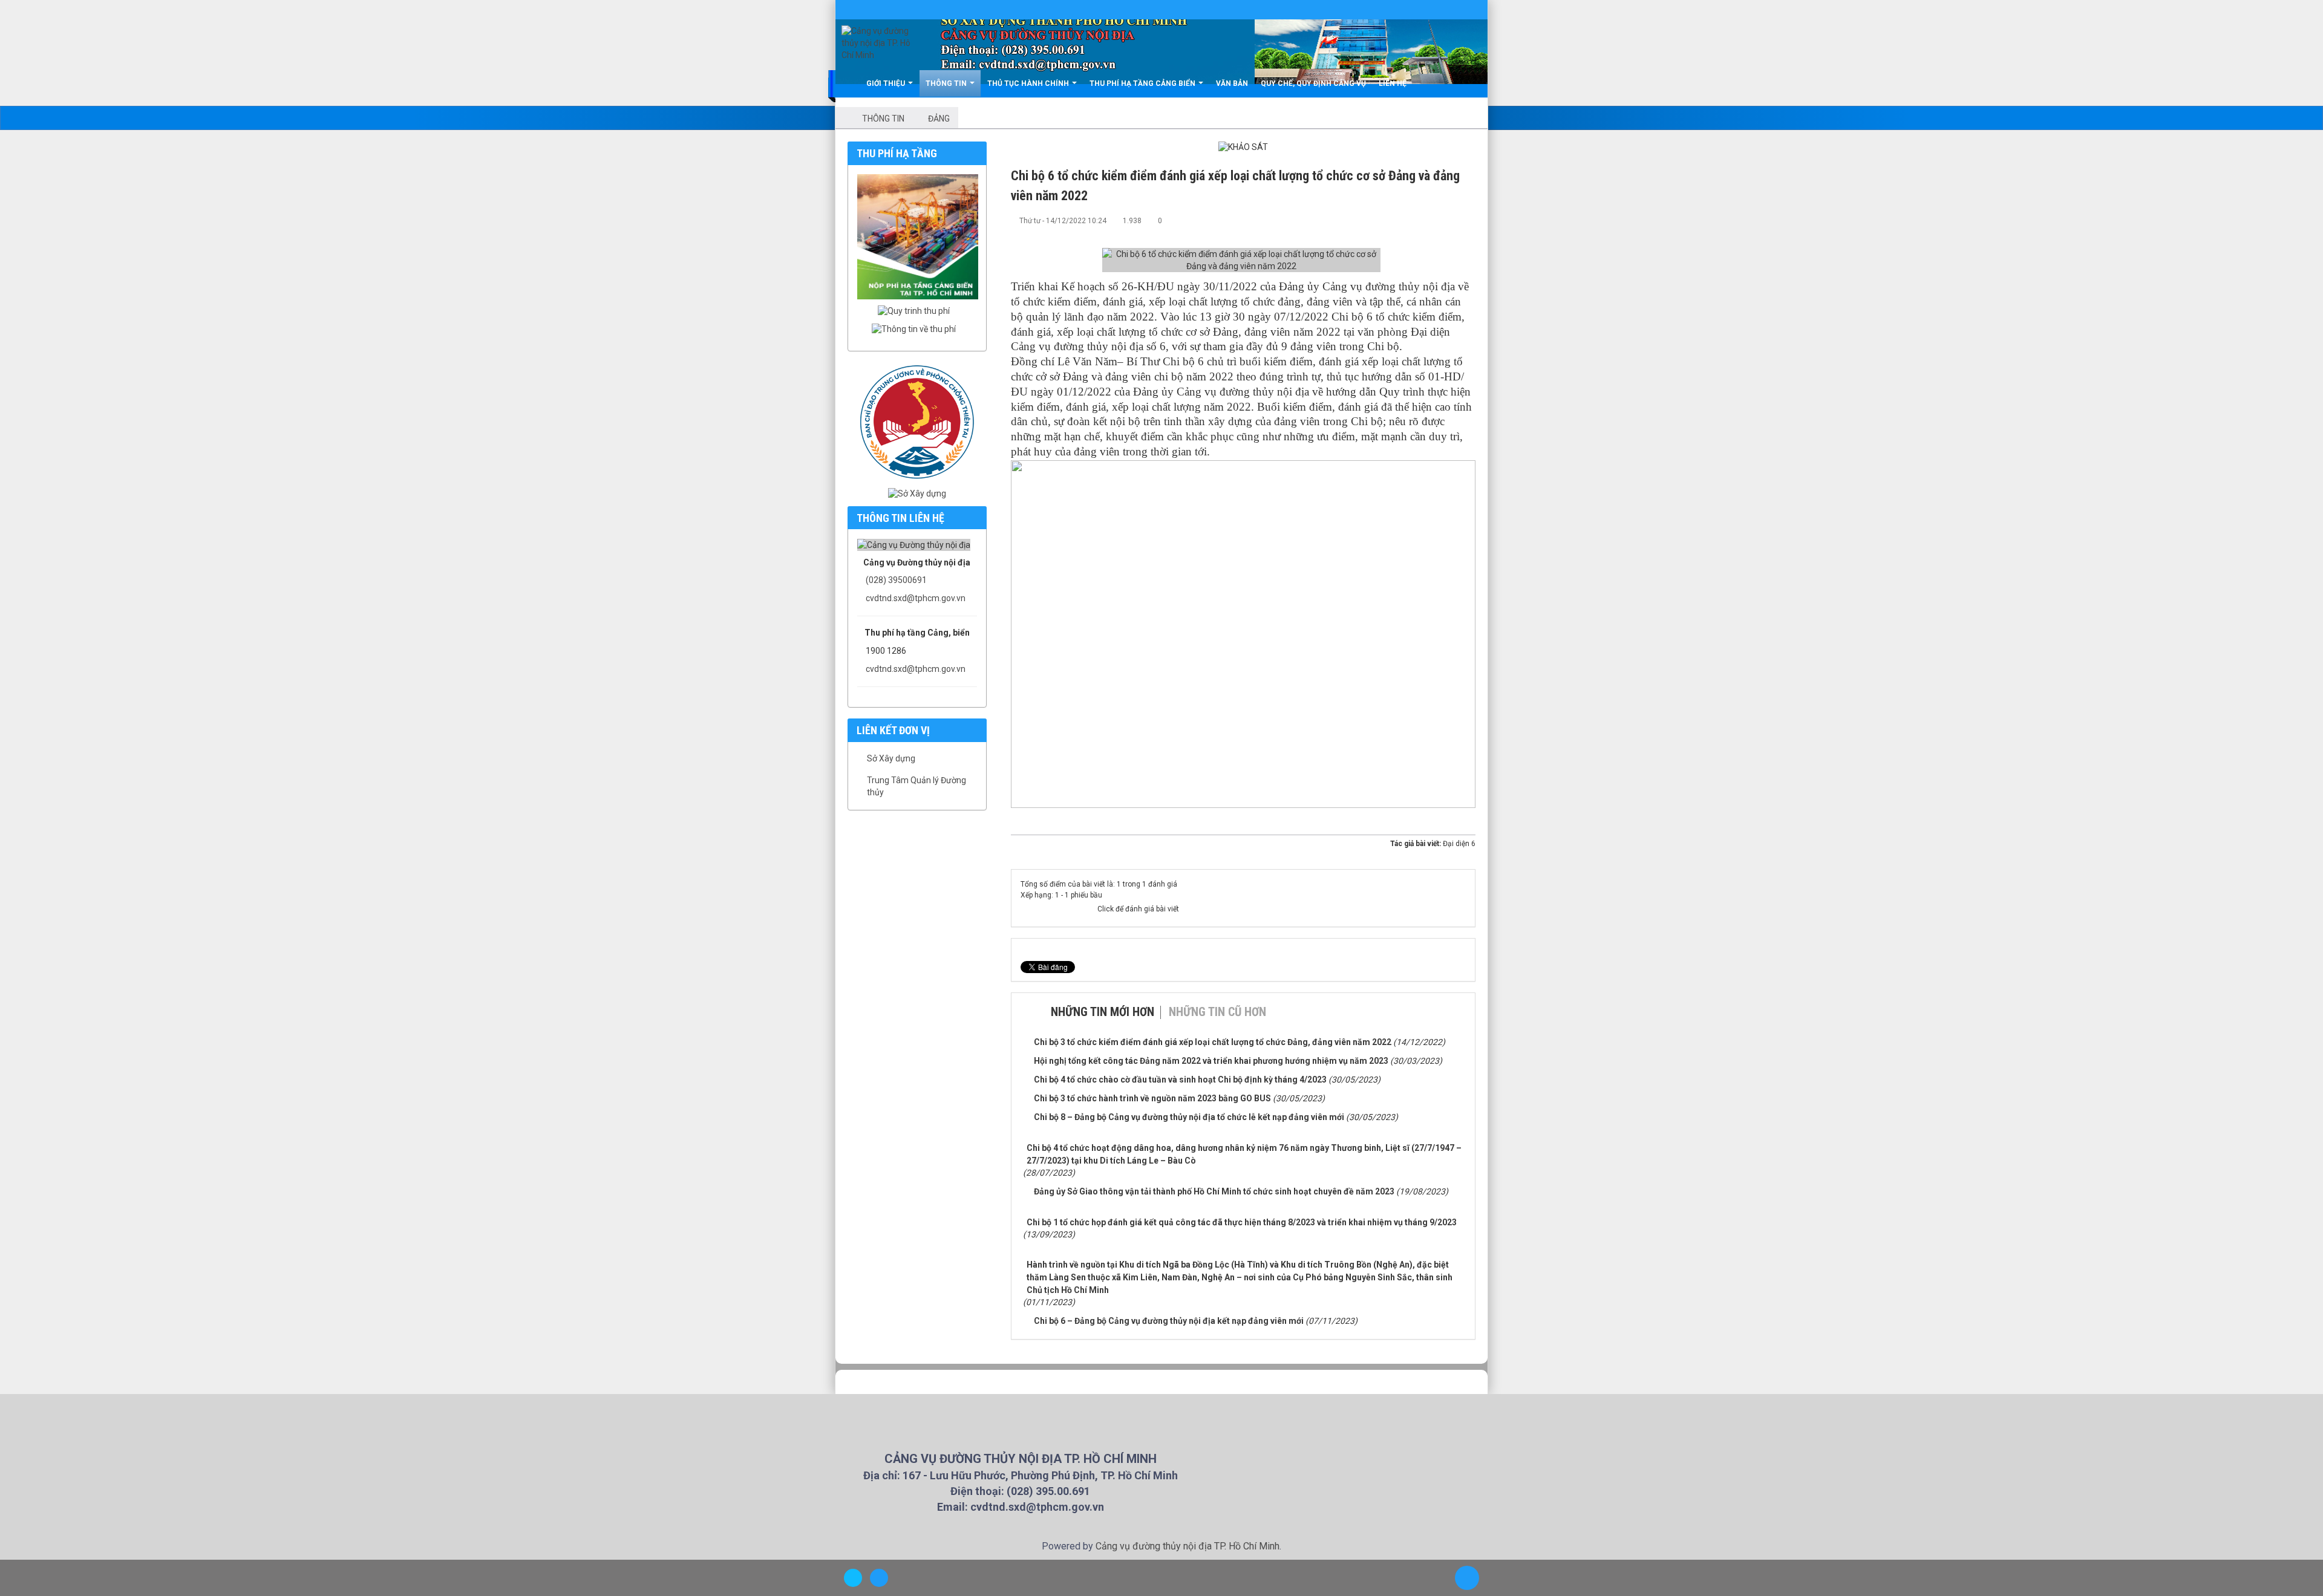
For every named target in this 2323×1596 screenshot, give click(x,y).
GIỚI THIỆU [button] (887, 83)
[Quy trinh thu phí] (917, 311)
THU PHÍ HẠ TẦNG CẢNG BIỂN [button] (1143, 83)
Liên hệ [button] (1393, 83)
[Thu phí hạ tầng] (921, 236)
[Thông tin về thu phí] (917, 329)
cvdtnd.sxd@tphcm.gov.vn (916, 598)
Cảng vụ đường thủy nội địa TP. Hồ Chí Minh (1188, 1546)
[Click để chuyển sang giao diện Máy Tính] (879, 1578)
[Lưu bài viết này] (1466, 220)
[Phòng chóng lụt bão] (917, 421)
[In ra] (1446, 220)
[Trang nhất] (849, 83)
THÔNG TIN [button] (947, 83)
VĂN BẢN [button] (1232, 83)
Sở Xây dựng (891, 758)
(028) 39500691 (896, 580)
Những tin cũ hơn (1217, 1012)
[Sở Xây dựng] (917, 493)
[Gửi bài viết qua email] (1426, 220)
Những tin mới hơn (1103, 1012)
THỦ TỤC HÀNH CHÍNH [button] (1029, 83)
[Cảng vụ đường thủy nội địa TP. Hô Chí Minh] (876, 43)
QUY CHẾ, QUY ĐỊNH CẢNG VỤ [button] (1313, 83)
